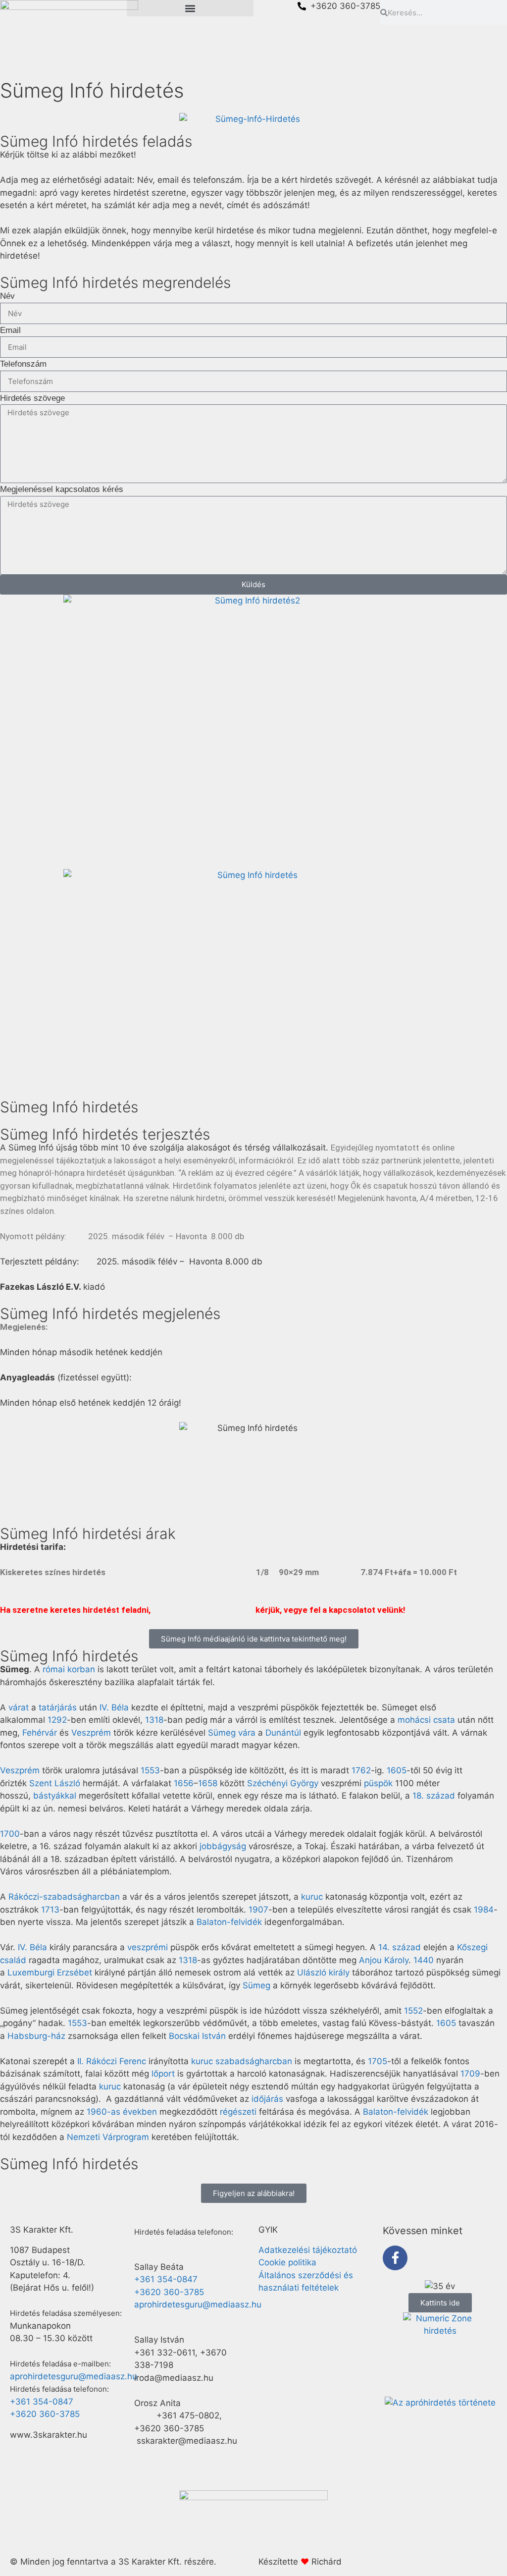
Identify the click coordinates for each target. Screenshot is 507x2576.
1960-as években (122, 2112)
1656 (184, 1783)
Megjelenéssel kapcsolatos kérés (62, 489)
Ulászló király (323, 1973)
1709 (470, 2074)
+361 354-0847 (42, 2402)
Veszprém (91, 1733)
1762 (361, 1770)
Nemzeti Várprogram (108, 2137)
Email (10, 330)
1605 (397, 1770)
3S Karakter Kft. (42, 2230)
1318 (154, 1720)
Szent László (55, 1783)
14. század (400, 1947)
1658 (208, 1783)
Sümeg (256, 1985)
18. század (434, 1796)
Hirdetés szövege (32, 398)
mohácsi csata (426, 1720)
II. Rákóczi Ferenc (112, 2061)
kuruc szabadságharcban (242, 2061)
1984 (484, 1910)
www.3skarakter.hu (49, 2435)
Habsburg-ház (36, 2036)
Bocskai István (197, 2036)
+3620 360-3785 (45, 2414)
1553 (150, 1770)
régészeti (238, 2112)
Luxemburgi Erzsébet (50, 1973)
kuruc (312, 1897)
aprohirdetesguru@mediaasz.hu (74, 2376)
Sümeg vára (232, 1733)
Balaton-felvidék (229, 1922)
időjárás (267, 2099)
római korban (69, 1669)
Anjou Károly (384, 1960)
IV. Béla (114, 1707)
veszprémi (148, 1947)
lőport (163, 2074)
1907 (258, 1910)
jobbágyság (223, 1846)
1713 (50, 1910)
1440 (424, 1960)
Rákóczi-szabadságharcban (64, 1897)
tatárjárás (58, 1707)
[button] (190, 8)
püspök (378, 1783)
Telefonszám (23, 364)
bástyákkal (55, 1796)
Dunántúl (283, 1733)
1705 (378, 2061)
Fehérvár (40, 1733)
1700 (10, 1834)
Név (7, 296)
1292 (57, 1720)
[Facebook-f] (395, 2258)
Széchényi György (283, 1783)
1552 (413, 2011)
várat (19, 1707)
